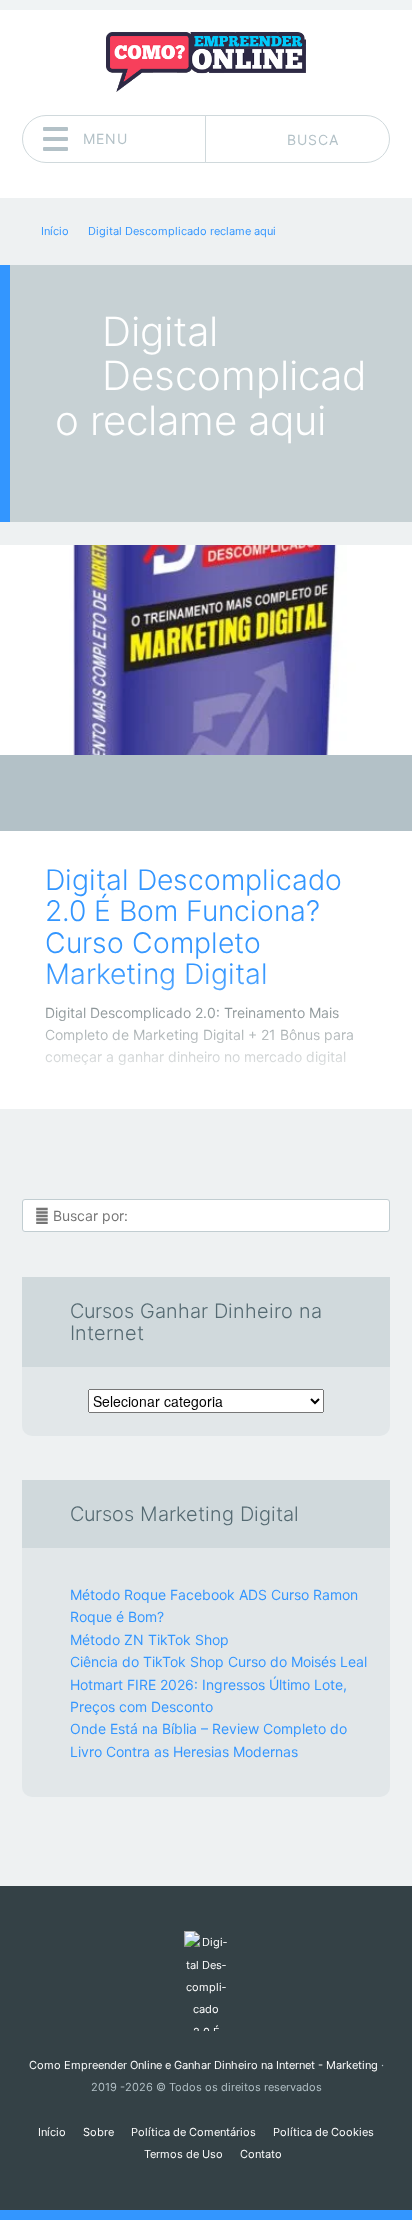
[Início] (205, 1981)
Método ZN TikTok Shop (149, 1639)
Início (52, 2132)
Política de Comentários (193, 2132)
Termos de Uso (183, 2154)
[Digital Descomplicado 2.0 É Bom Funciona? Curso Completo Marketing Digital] (206, 650)
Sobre (98, 2132)
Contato (261, 2154)
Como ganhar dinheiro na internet (191, 798)
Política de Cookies (323, 2132)
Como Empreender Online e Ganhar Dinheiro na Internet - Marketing (203, 2065)
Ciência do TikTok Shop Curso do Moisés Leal (218, 1661)
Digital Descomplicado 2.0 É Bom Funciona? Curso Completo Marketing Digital (193, 927)
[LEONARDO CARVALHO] (244, 795)
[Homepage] (206, 62)
